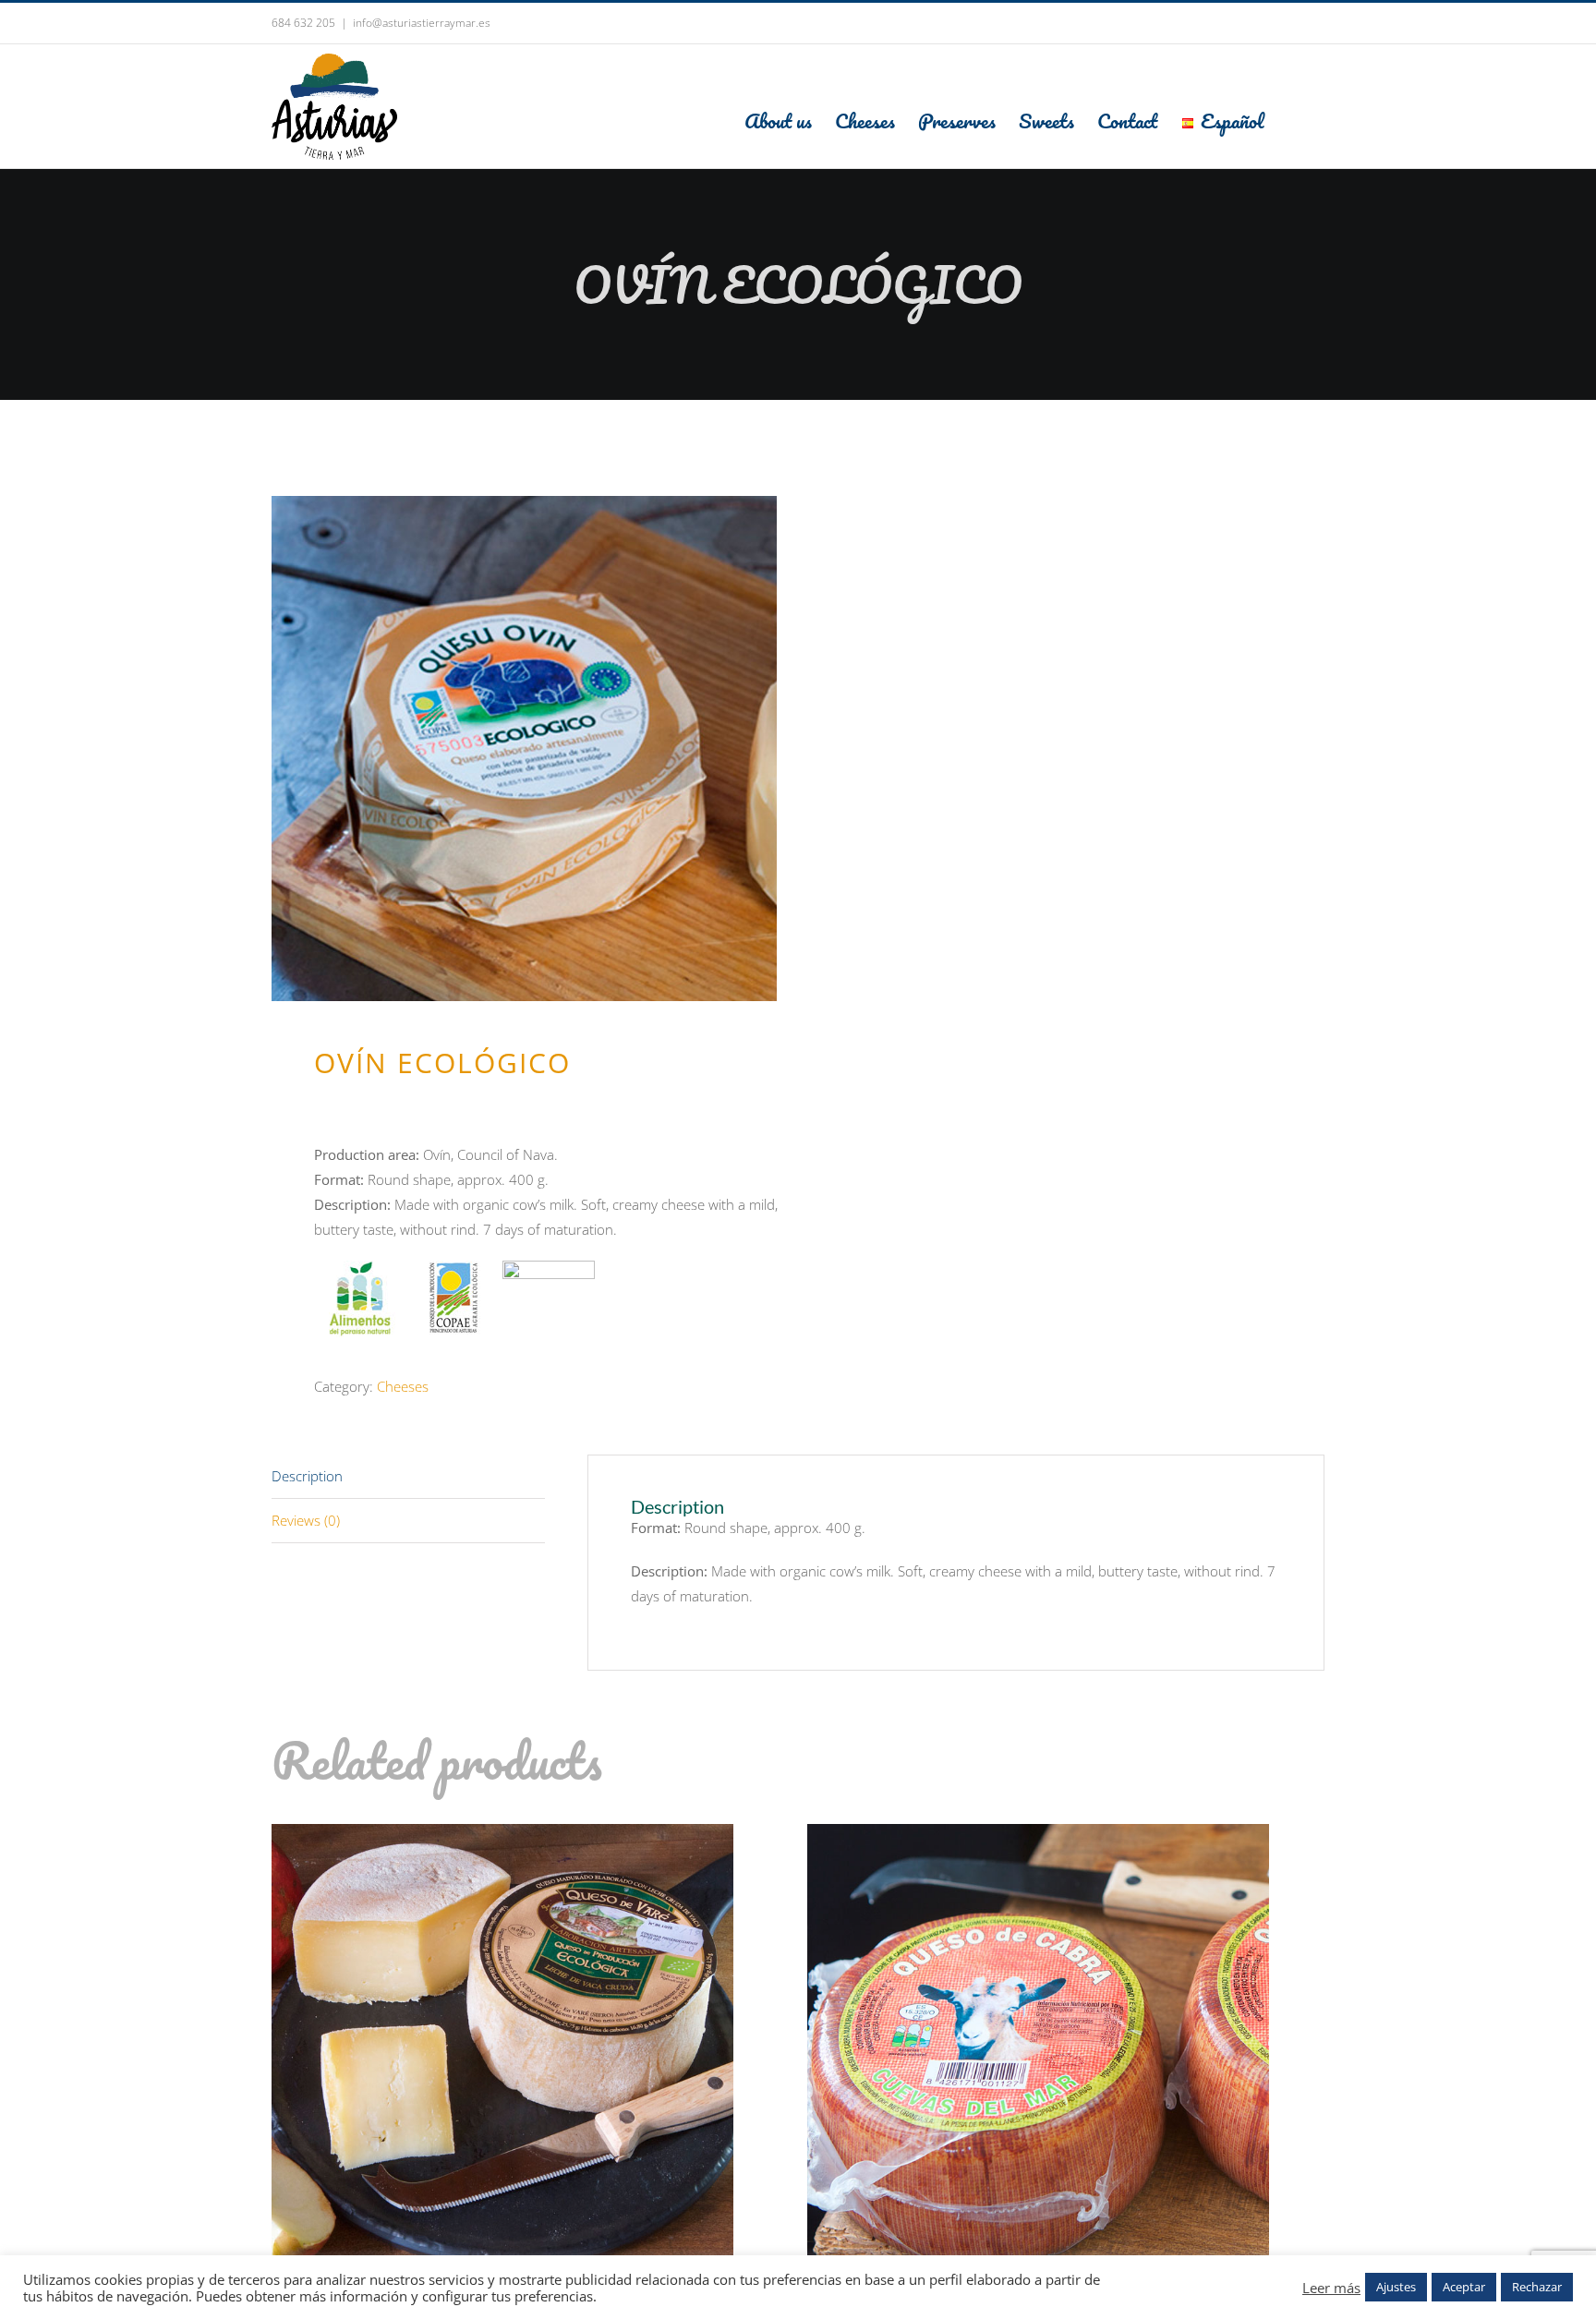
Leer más (1331, 2288)
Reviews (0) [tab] (306, 1520)
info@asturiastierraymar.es (422, 23)
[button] (1294, 121)
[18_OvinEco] (524, 749)
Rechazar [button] (1537, 2287)
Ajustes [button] (1396, 2287)
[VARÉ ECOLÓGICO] (502, 1836)
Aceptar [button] (1464, 2287)
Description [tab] (307, 1476)
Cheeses (403, 1386)
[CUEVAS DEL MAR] (1038, 1836)
